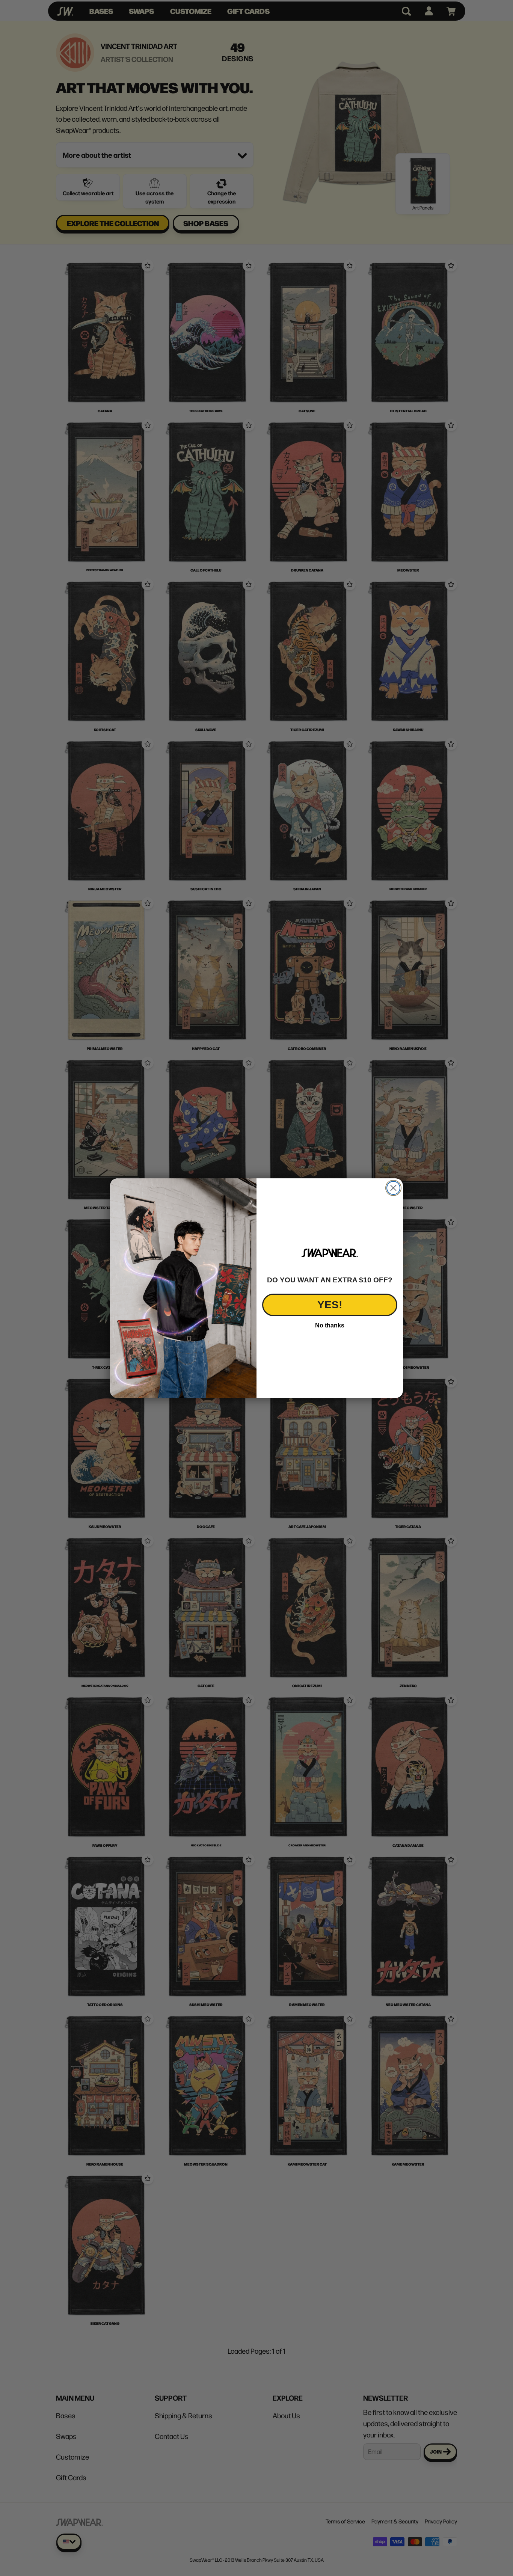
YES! (330, 1305)
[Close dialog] (393, 1188)
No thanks (330, 1325)
